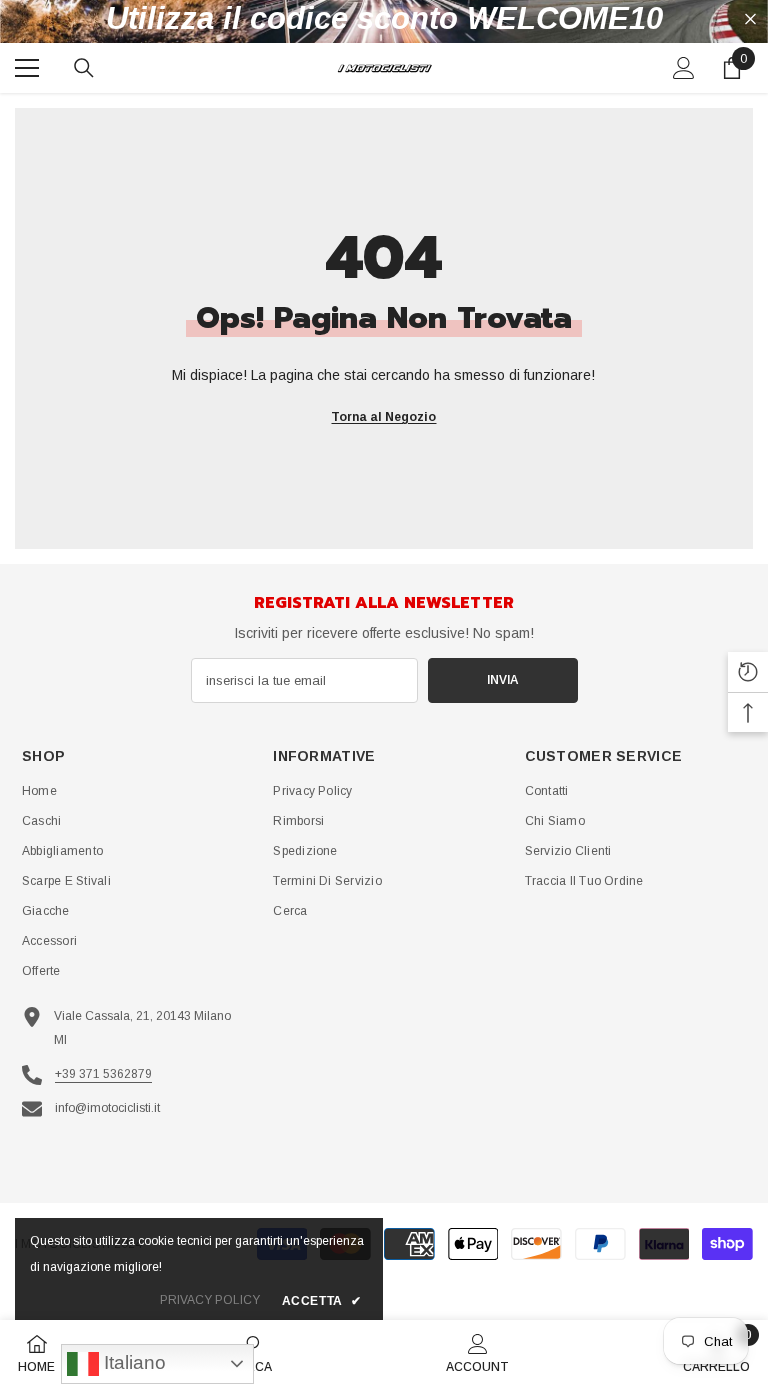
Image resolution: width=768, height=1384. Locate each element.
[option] (384, 19)
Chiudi (750, 19)
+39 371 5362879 (103, 1074)
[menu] (27, 68)
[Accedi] (684, 68)
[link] (477, 1352)
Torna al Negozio (383, 417)
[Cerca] (84, 68)
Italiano (132, 1362)
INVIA (502, 680)
